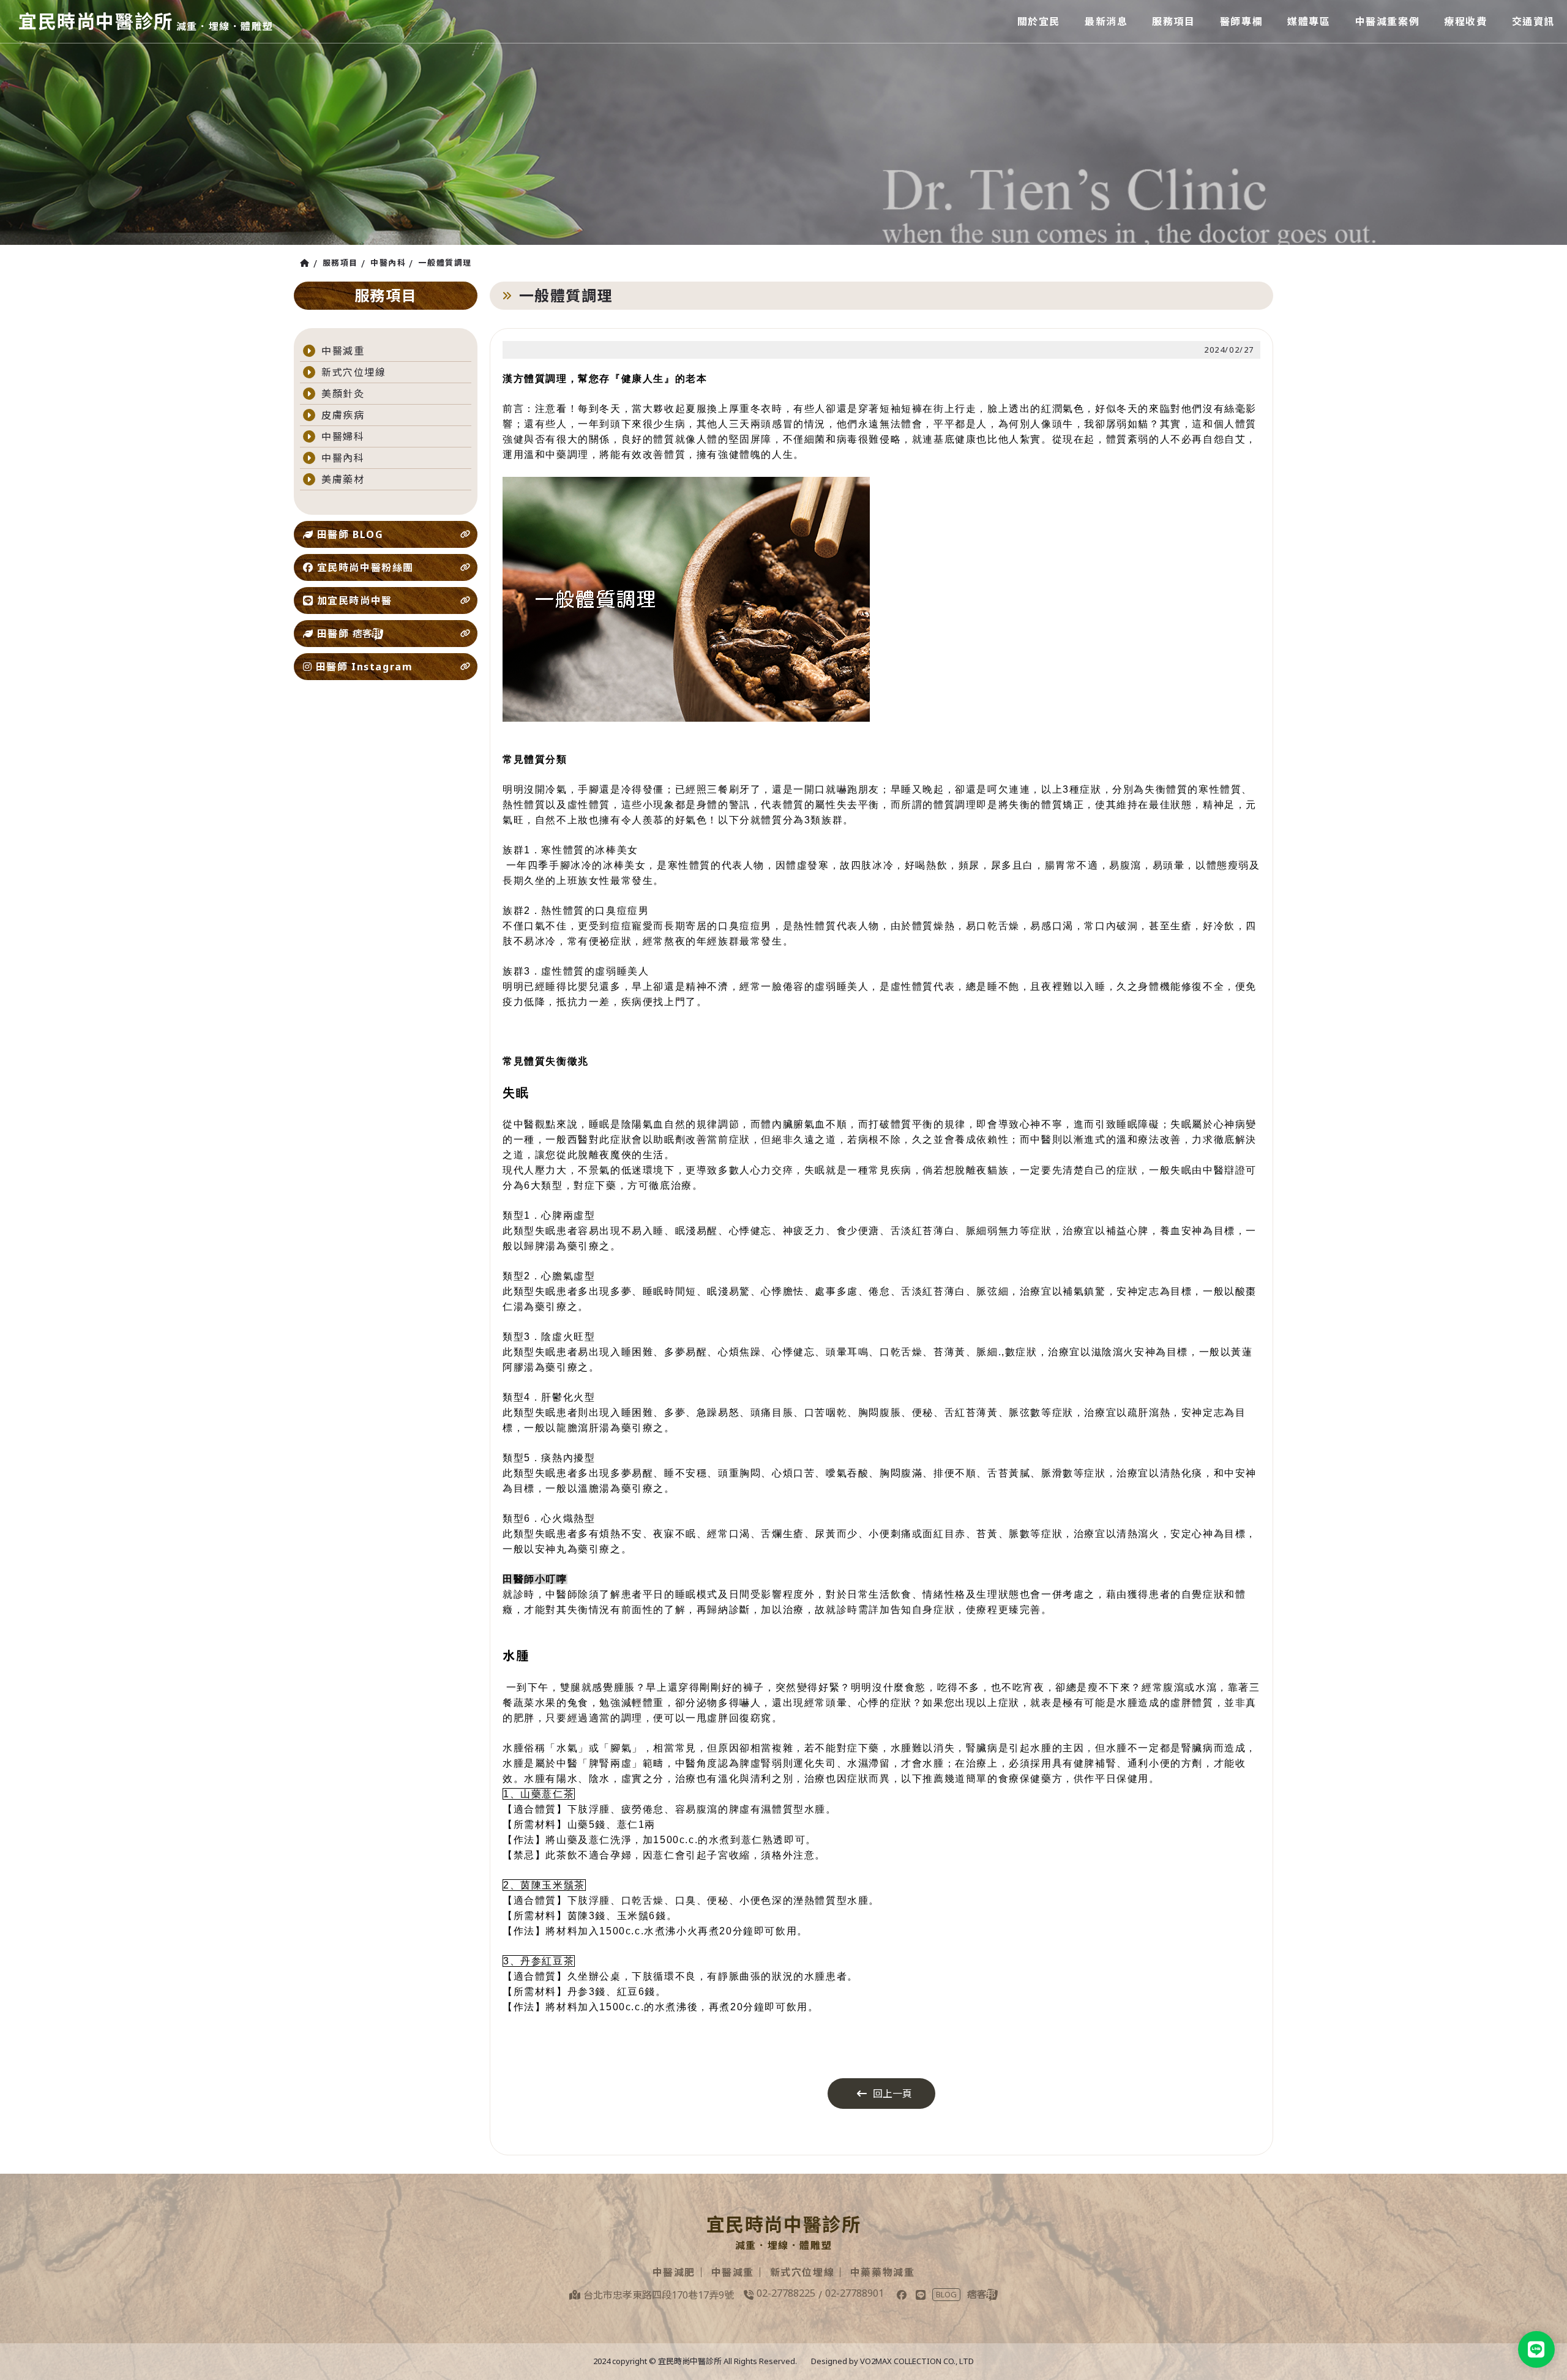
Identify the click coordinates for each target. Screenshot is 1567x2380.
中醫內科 (388, 263)
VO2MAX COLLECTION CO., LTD (917, 2361)
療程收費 (1465, 21)
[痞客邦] (982, 2295)
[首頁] (307, 263)
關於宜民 (1039, 21)
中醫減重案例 (1388, 21)
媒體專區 (1309, 21)
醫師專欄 (1241, 21)
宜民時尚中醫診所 (96, 21)
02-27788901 (855, 2293)
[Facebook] (902, 2295)
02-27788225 (786, 2293)
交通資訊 (1533, 21)
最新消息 (1106, 21)
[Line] (921, 2295)
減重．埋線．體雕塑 (225, 26)
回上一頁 (892, 2094)
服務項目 (1173, 21)
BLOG (946, 2294)
